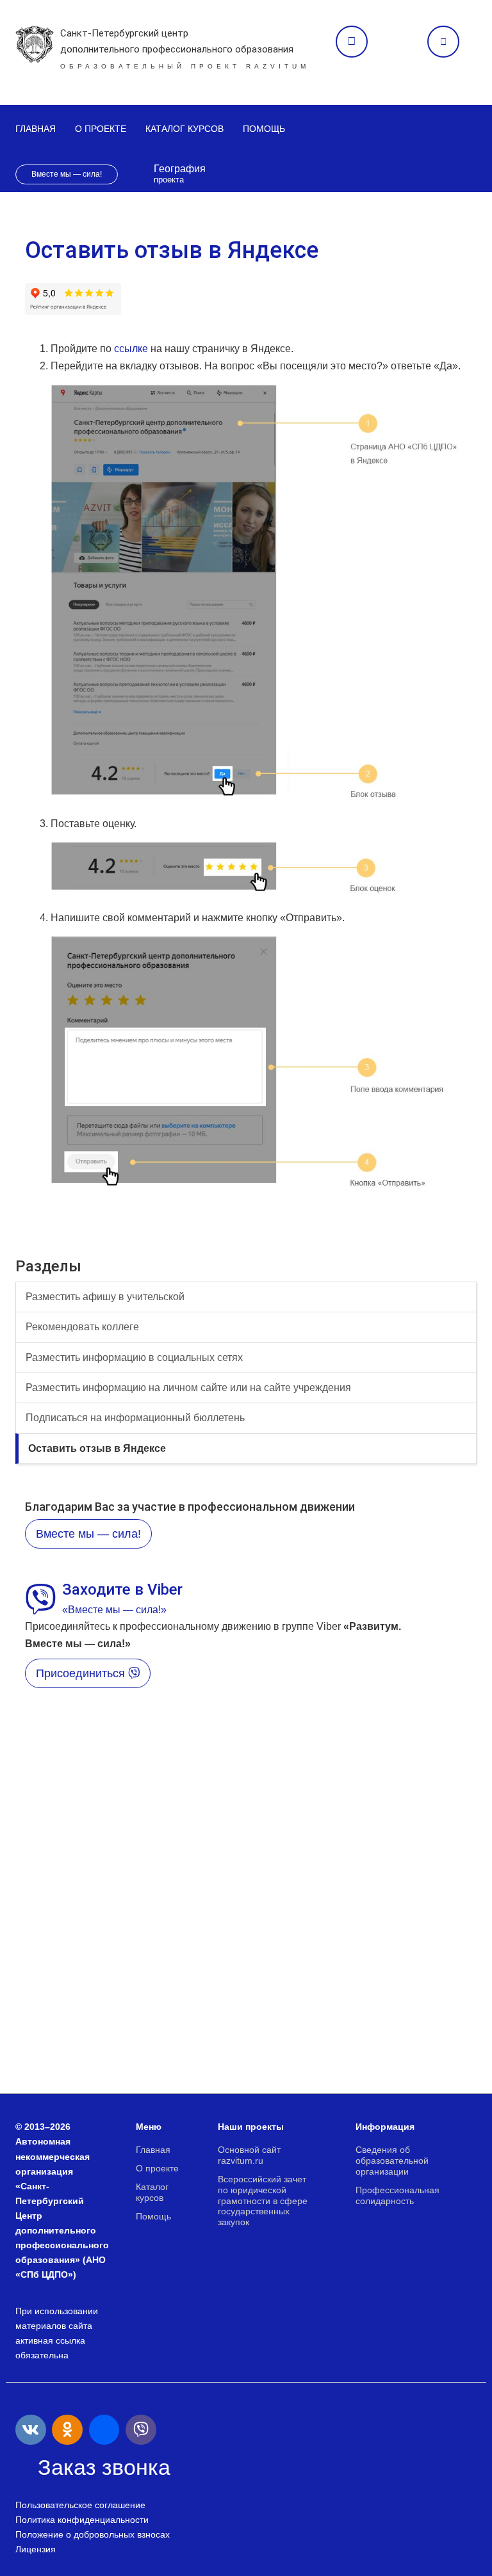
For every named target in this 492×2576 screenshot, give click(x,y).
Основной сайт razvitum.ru (249, 2155)
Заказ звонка (352, 42)
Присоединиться (82, 1673)
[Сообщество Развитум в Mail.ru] (104, 2430)
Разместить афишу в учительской (105, 1297)
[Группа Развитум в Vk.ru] (31, 2430)
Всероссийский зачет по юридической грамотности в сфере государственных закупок (263, 2201)
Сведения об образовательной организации (392, 2161)
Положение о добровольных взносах (93, 2534)
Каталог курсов (184, 129)
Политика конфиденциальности (82, 2520)
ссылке (131, 349)
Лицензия (36, 2549)
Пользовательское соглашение (80, 2505)
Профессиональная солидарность (398, 2195)
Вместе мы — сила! (67, 174)
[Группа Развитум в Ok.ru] (67, 2430)
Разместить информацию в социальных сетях (134, 1357)
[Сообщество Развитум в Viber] (141, 2430)
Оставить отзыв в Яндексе (97, 1448)
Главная (36, 129)
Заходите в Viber (122, 1590)
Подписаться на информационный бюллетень (135, 1418)
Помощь (264, 129)
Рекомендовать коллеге (82, 1327)
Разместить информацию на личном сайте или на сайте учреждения (188, 1388)
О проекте (101, 129)
